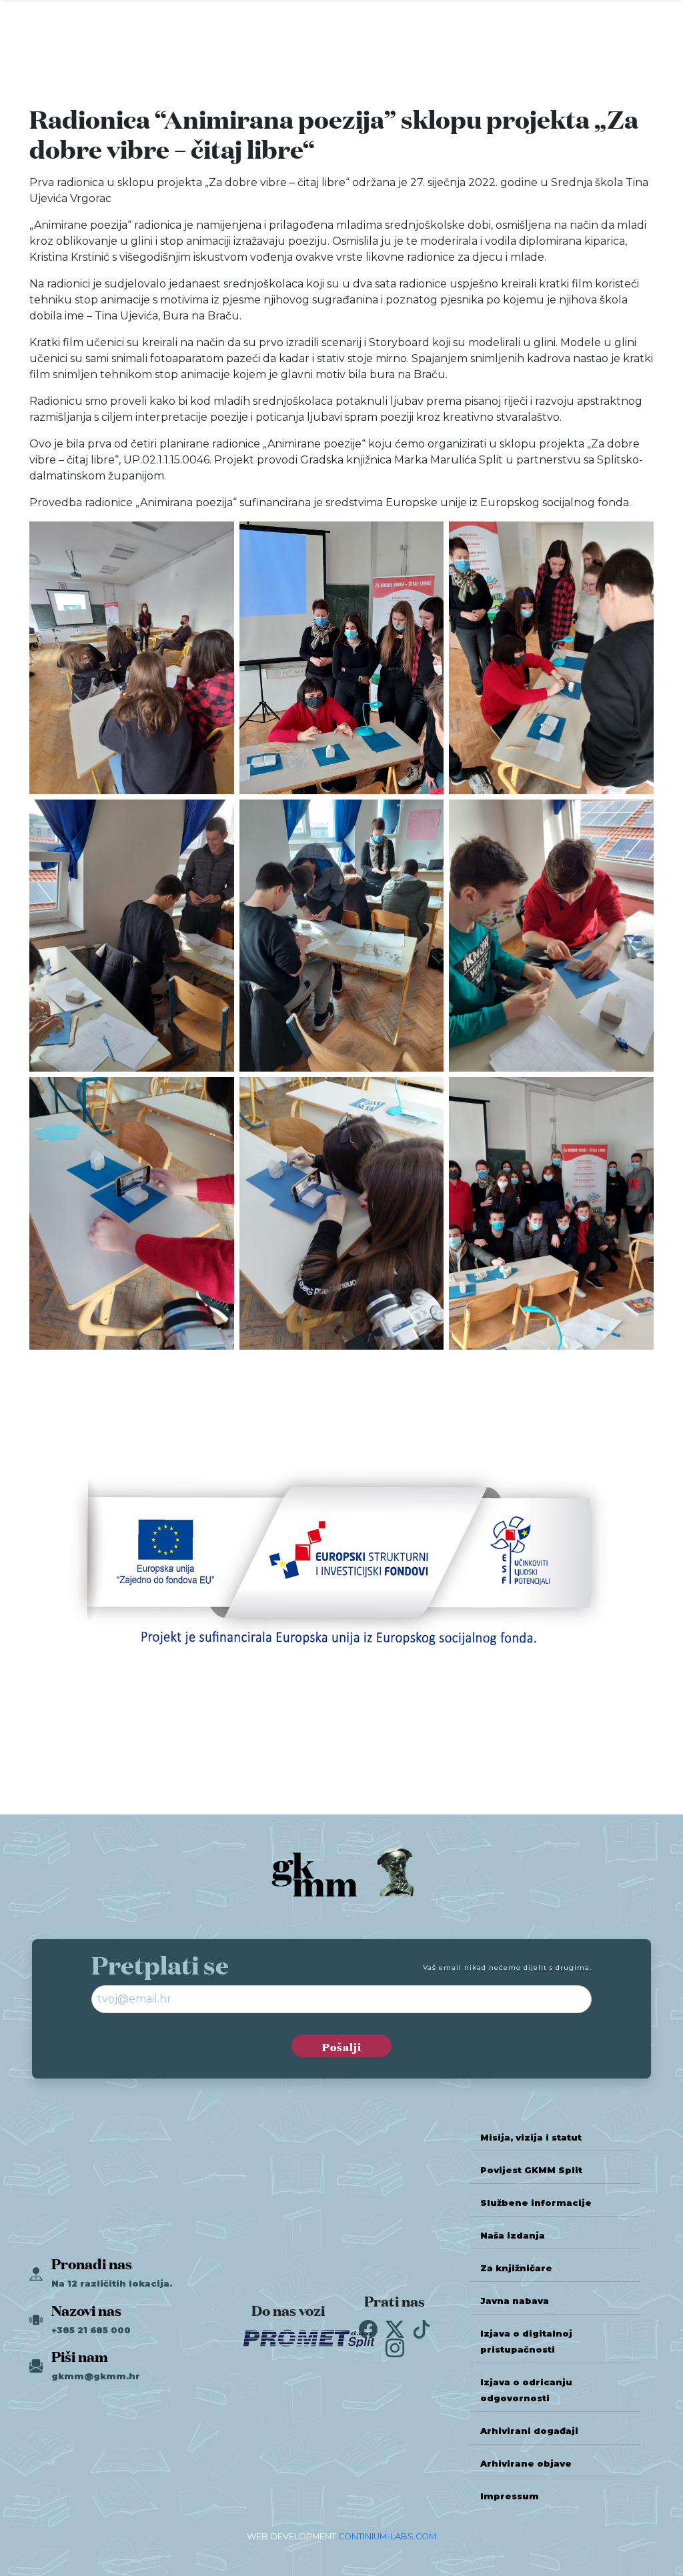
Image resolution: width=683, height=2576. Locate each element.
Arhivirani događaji (529, 2431)
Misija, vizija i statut (531, 2138)
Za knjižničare (516, 2268)
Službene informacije (536, 2203)
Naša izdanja (513, 2236)
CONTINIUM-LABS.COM (387, 2536)
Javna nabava (515, 2301)
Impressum (510, 2496)
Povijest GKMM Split (531, 2170)
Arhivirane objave (526, 2464)
